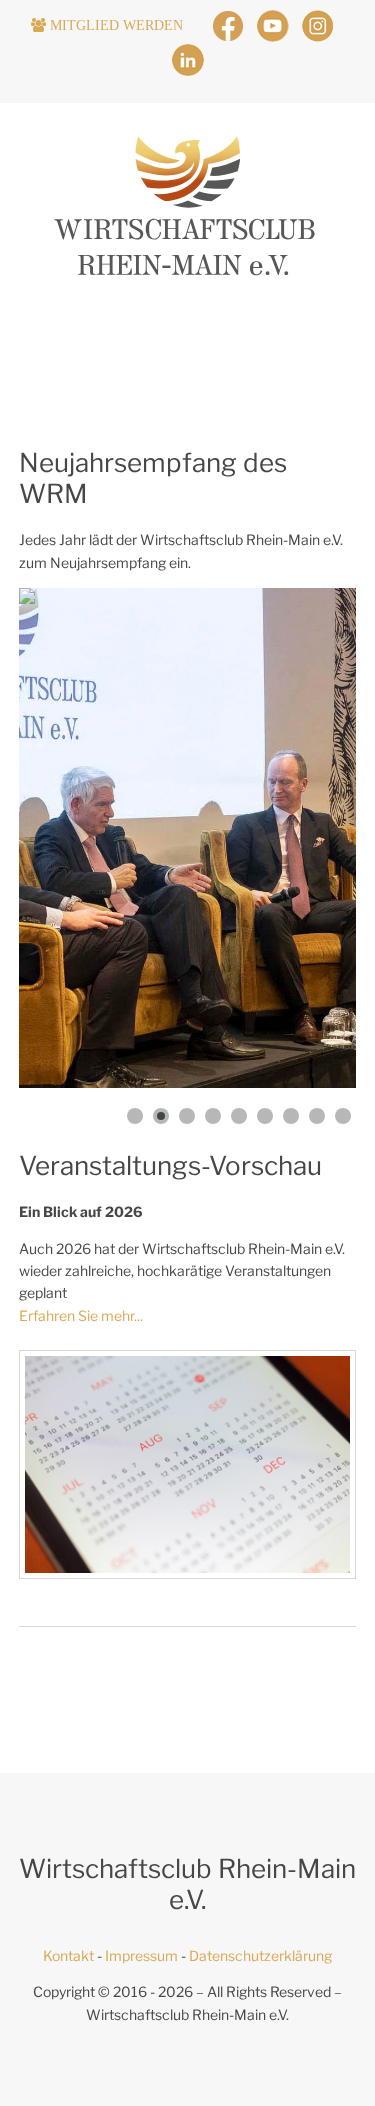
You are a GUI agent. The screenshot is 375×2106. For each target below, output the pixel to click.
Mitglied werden (122, 25)
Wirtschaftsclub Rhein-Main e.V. (187, 2014)
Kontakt (68, 1955)
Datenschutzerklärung (260, 1955)
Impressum (141, 1955)
